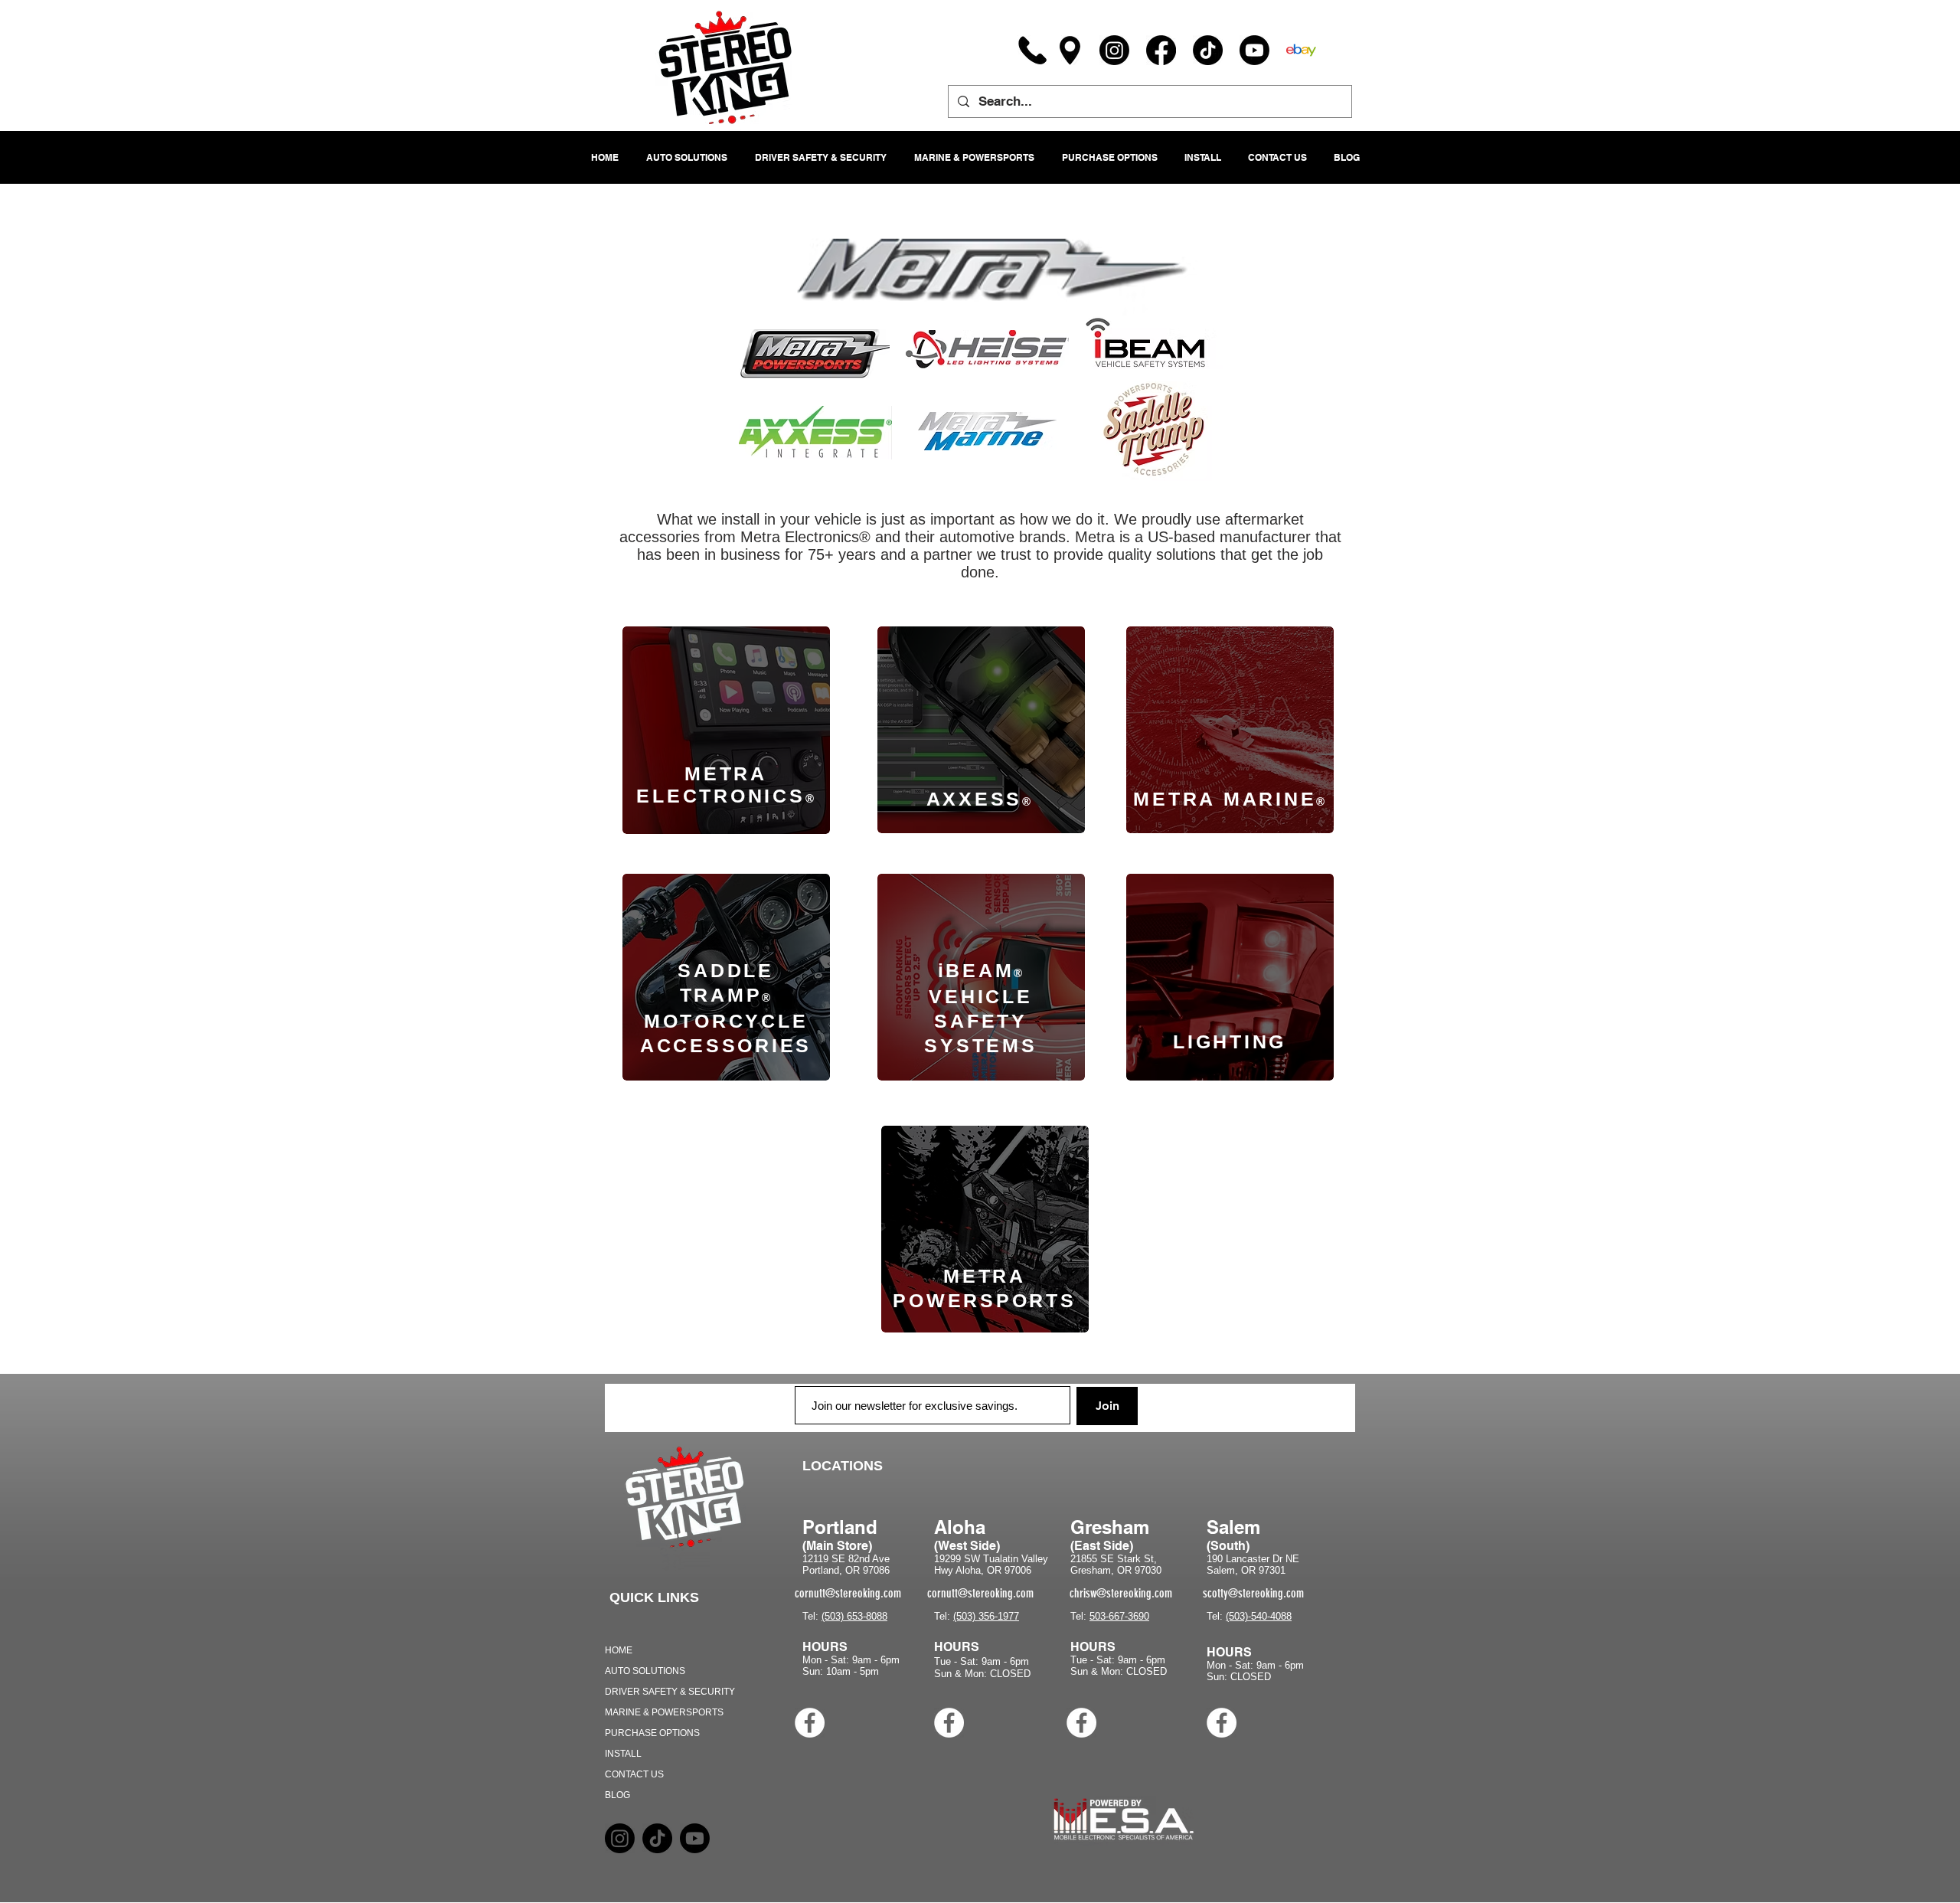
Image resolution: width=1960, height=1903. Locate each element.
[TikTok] (1208, 50)
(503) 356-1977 (986, 1616)
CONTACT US (634, 1774)
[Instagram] (1114, 50)
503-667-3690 (1119, 1616)
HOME (619, 1650)
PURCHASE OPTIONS (652, 1733)
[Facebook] (1161, 50)
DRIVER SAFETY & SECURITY (670, 1692)
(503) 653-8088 (854, 1616)
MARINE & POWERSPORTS (664, 1712)
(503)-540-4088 (1259, 1616)
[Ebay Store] (1301, 50)
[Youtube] (1254, 50)
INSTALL (623, 1754)
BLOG (617, 1795)
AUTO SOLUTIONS (645, 1671)
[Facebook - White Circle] (810, 1723)
